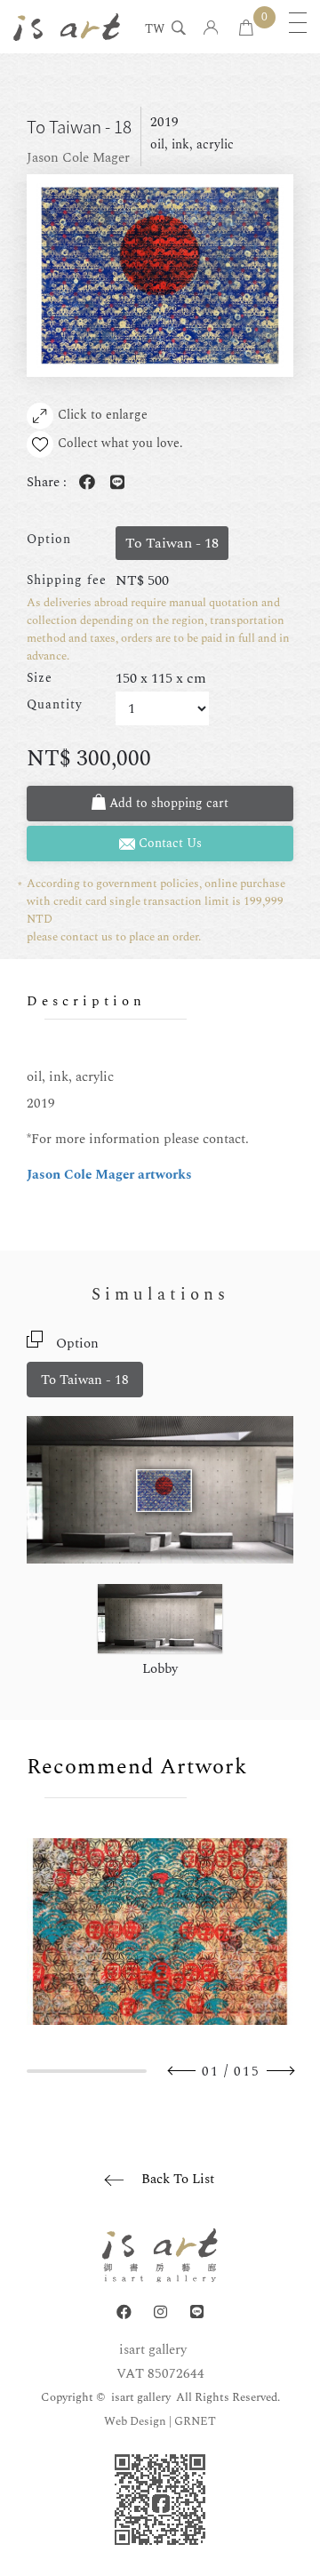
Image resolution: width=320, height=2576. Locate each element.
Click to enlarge (103, 415)
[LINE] (197, 2312)
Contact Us (168, 843)
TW (155, 30)
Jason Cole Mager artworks (109, 1175)
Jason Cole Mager (78, 158)
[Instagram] (160, 2312)
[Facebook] (124, 2312)
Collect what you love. (120, 443)
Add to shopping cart (167, 803)
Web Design (135, 2421)
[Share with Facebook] (84, 483)
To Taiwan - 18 (85, 1380)
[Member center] (211, 29)
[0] (246, 29)
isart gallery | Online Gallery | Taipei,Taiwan (67, 27)
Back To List (178, 2179)
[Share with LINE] (114, 483)
